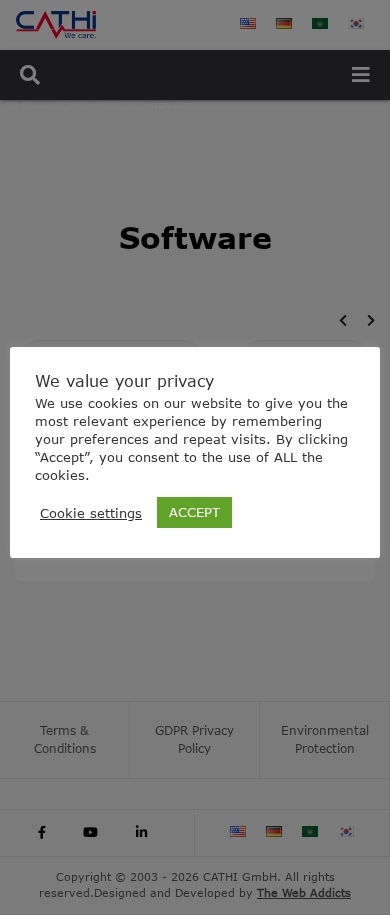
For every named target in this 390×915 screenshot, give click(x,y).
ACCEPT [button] (194, 512)
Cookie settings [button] (91, 513)
